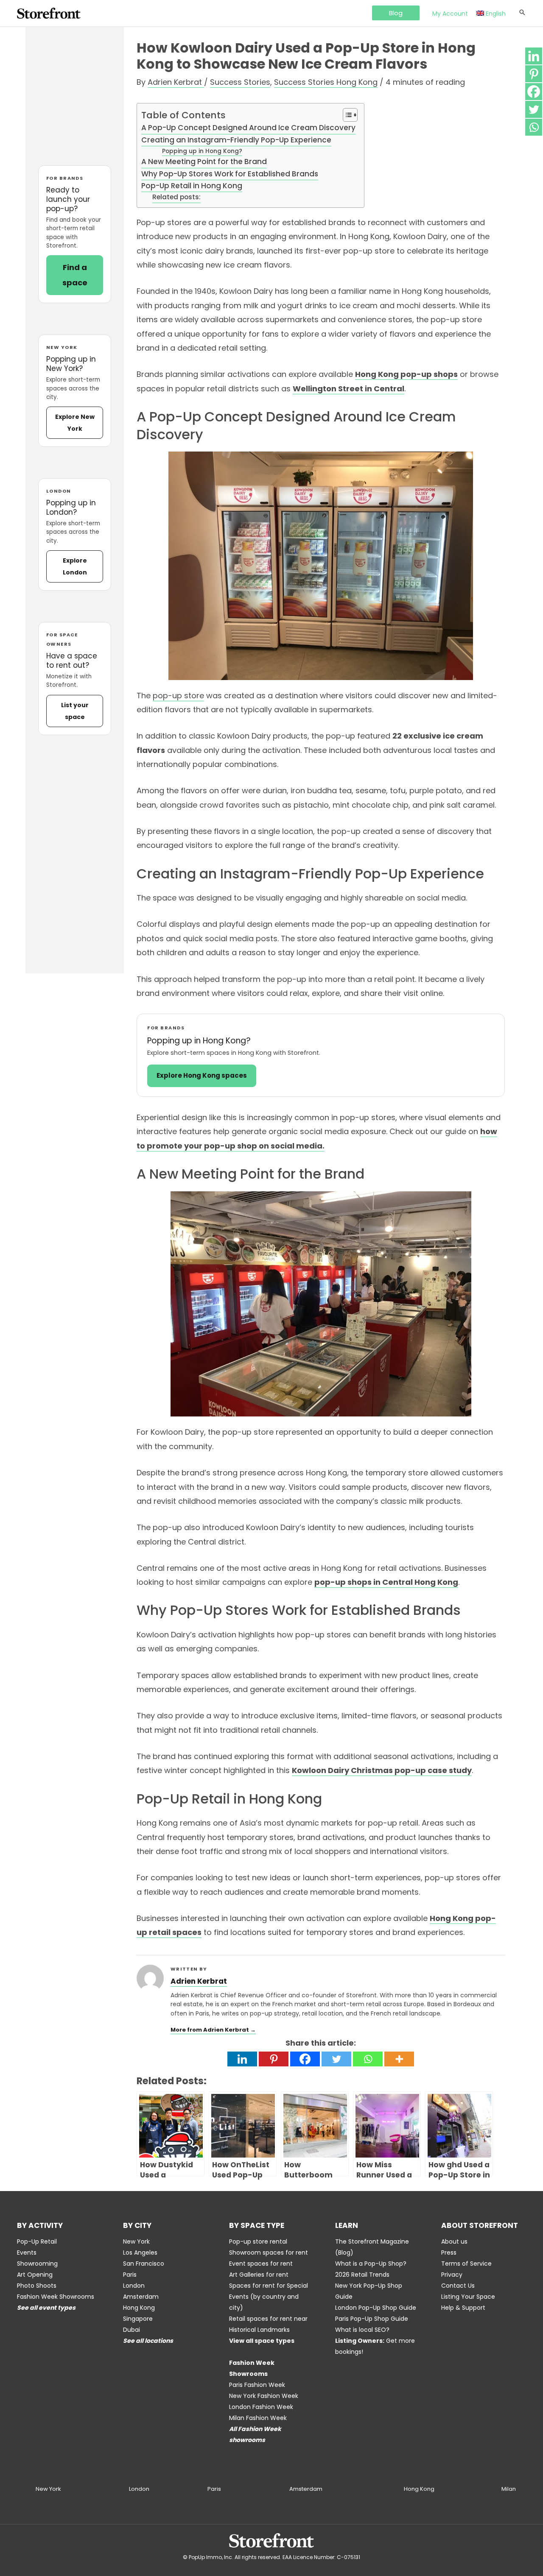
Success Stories (240, 82)
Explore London (75, 566)
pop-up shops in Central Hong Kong (386, 1582)
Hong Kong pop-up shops (406, 374)
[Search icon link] (522, 13)
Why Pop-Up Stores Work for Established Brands (230, 174)
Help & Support (463, 2308)
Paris (130, 2275)
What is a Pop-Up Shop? (371, 2264)
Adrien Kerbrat (199, 1981)
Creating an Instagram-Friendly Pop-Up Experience (236, 140)
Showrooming (37, 2264)
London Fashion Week (261, 2407)
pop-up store (178, 696)
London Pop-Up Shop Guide (376, 2308)
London (134, 2286)
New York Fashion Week (264, 2396)
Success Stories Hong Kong (326, 82)
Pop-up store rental (258, 2241)
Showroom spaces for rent (269, 2253)
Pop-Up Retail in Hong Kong (192, 186)
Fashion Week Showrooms (56, 2297)
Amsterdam (141, 2297)
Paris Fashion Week (257, 2385)
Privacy (452, 2275)
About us (454, 2241)
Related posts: (176, 197)
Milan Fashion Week (258, 2418)
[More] (399, 2059)
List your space (75, 711)
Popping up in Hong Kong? (202, 151)
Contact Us (458, 2286)
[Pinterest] (274, 2059)
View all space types (262, 2341)
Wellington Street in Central (348, 389)
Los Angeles (140, 2253)
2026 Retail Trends (362, 2275)
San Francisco (144, 2264)
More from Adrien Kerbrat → (213, 2030)
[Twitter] (336, 2059)
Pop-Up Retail (37, 2241)
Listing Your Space (468, 2297)
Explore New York (75, 423)
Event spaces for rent (261, 2264)
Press (449, 2253)
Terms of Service (466, 2264)
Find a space (75, 275)
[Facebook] (305, 2059)
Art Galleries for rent (259, 2275)
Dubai (132, 2330)
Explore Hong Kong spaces (202, 1075)
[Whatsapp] (368, 2059)
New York (136, 2241)
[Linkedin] (242, 2059)
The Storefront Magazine (372, 2241)
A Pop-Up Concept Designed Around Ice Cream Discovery (248, 128)
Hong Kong (139, 2308)
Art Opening (35, 2275)
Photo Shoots (37, 2286)
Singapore (138, 2319)
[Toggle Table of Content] (346, 115)
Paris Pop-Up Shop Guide (372, 2319)
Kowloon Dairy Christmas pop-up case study (382, 1770)
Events (27, 2253)
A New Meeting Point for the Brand (204, 162)
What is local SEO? (362, 2330)
